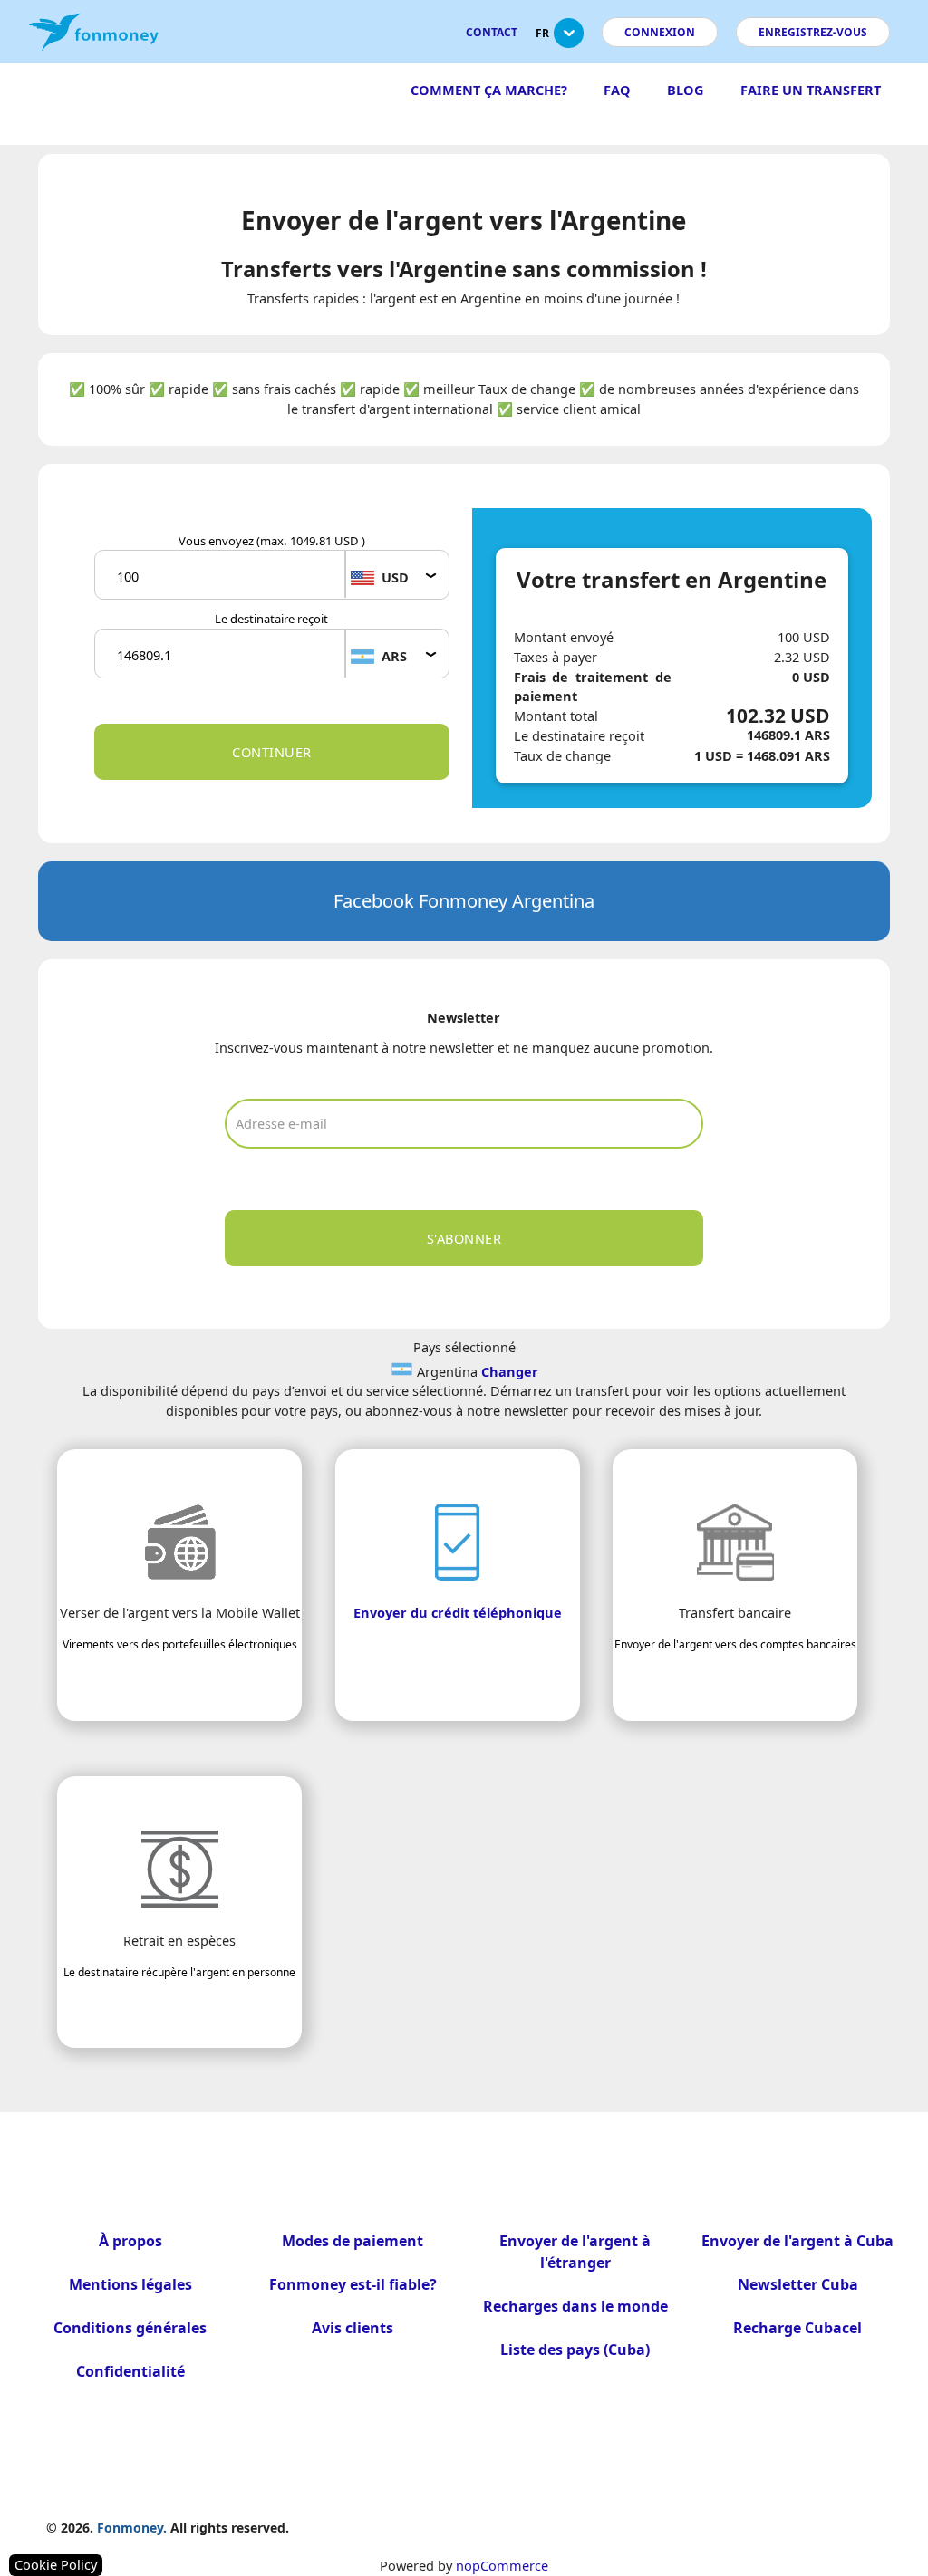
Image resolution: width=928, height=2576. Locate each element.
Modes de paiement (353, 2241)
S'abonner (464, 1238)
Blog (686, 90)
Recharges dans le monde (575, 2306)
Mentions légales (130, 2284)
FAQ (617, 90)
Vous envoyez (272, 541)
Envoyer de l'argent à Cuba (797, 2241)
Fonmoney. (132, 2528)
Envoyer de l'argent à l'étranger (575, 2252)
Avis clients (353, 2328)
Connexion (660, 32)
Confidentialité (130, 2371)
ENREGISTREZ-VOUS (813, 32)
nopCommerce (502, 2565)
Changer (510, 1371)
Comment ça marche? (489, 90)
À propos (130, 2241)
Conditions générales (130, 2328)
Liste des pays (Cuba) (575, 2350)
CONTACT (492, 32)
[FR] (569, 40)
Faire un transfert (811, 90)
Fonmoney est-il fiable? (353, 2284)
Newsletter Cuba (798, 2284)
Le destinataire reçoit (271, 619)
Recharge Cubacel (797, 2328)
